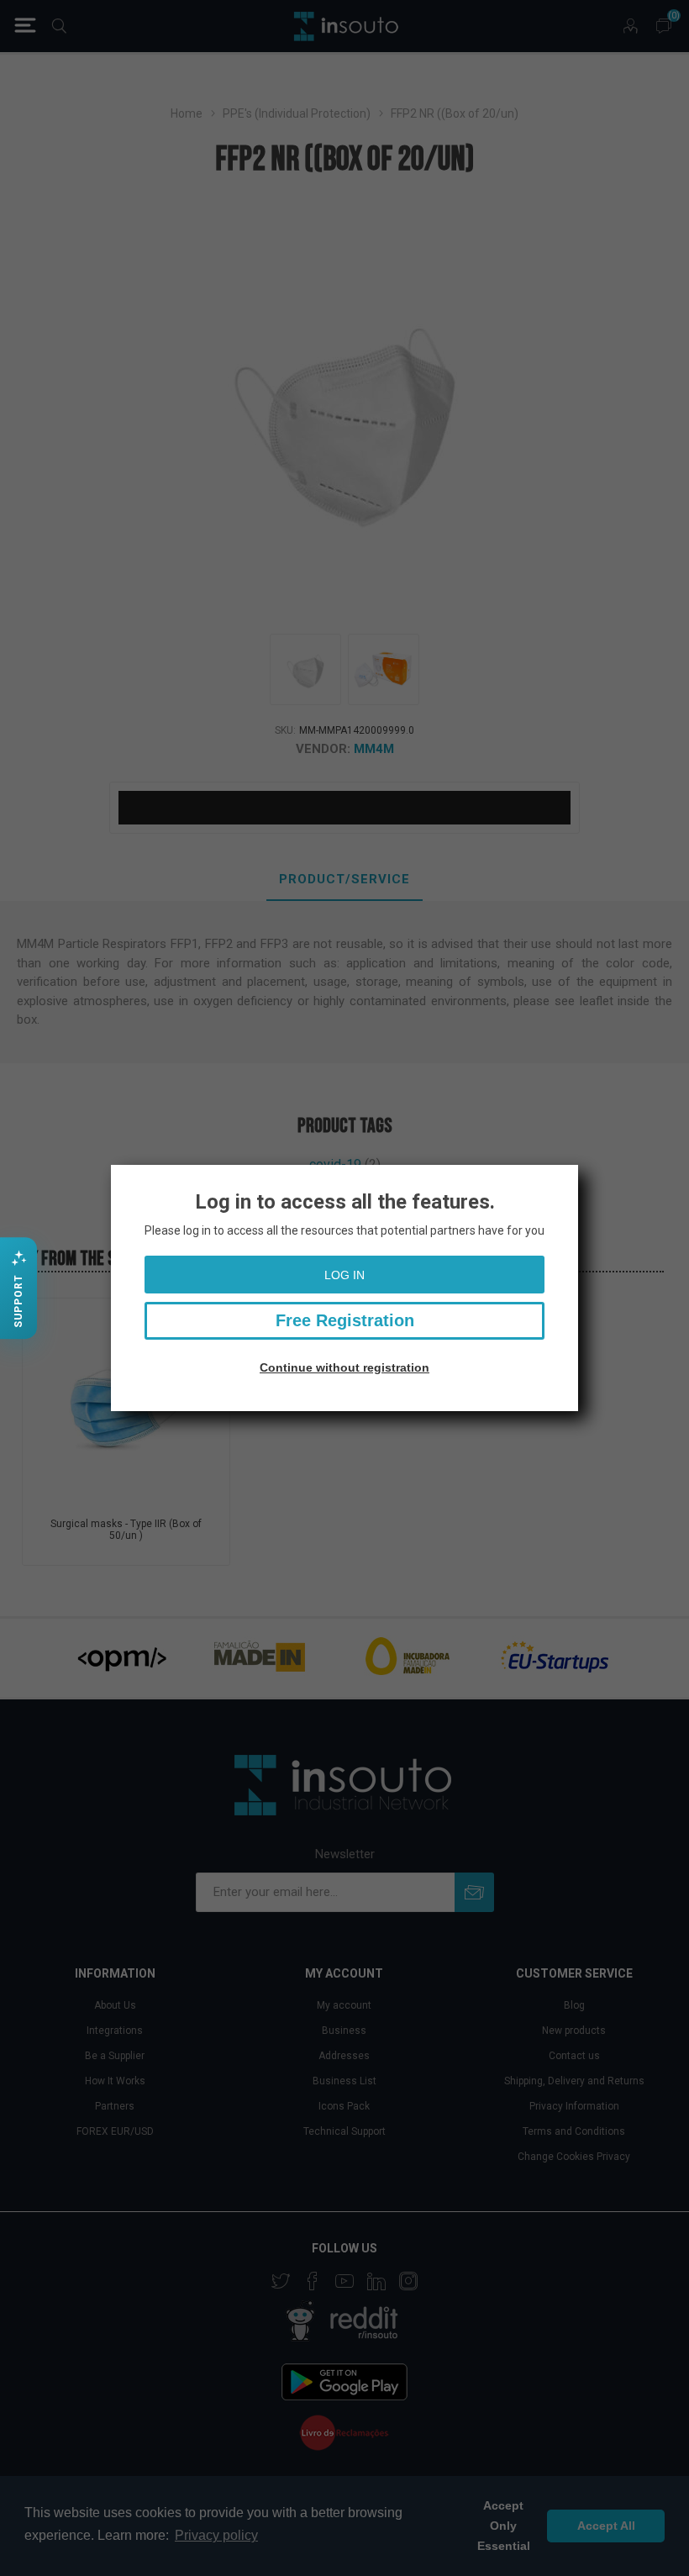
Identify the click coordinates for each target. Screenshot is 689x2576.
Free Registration (345, 1320)
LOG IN (344, 1275)
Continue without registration (344, 1367)
